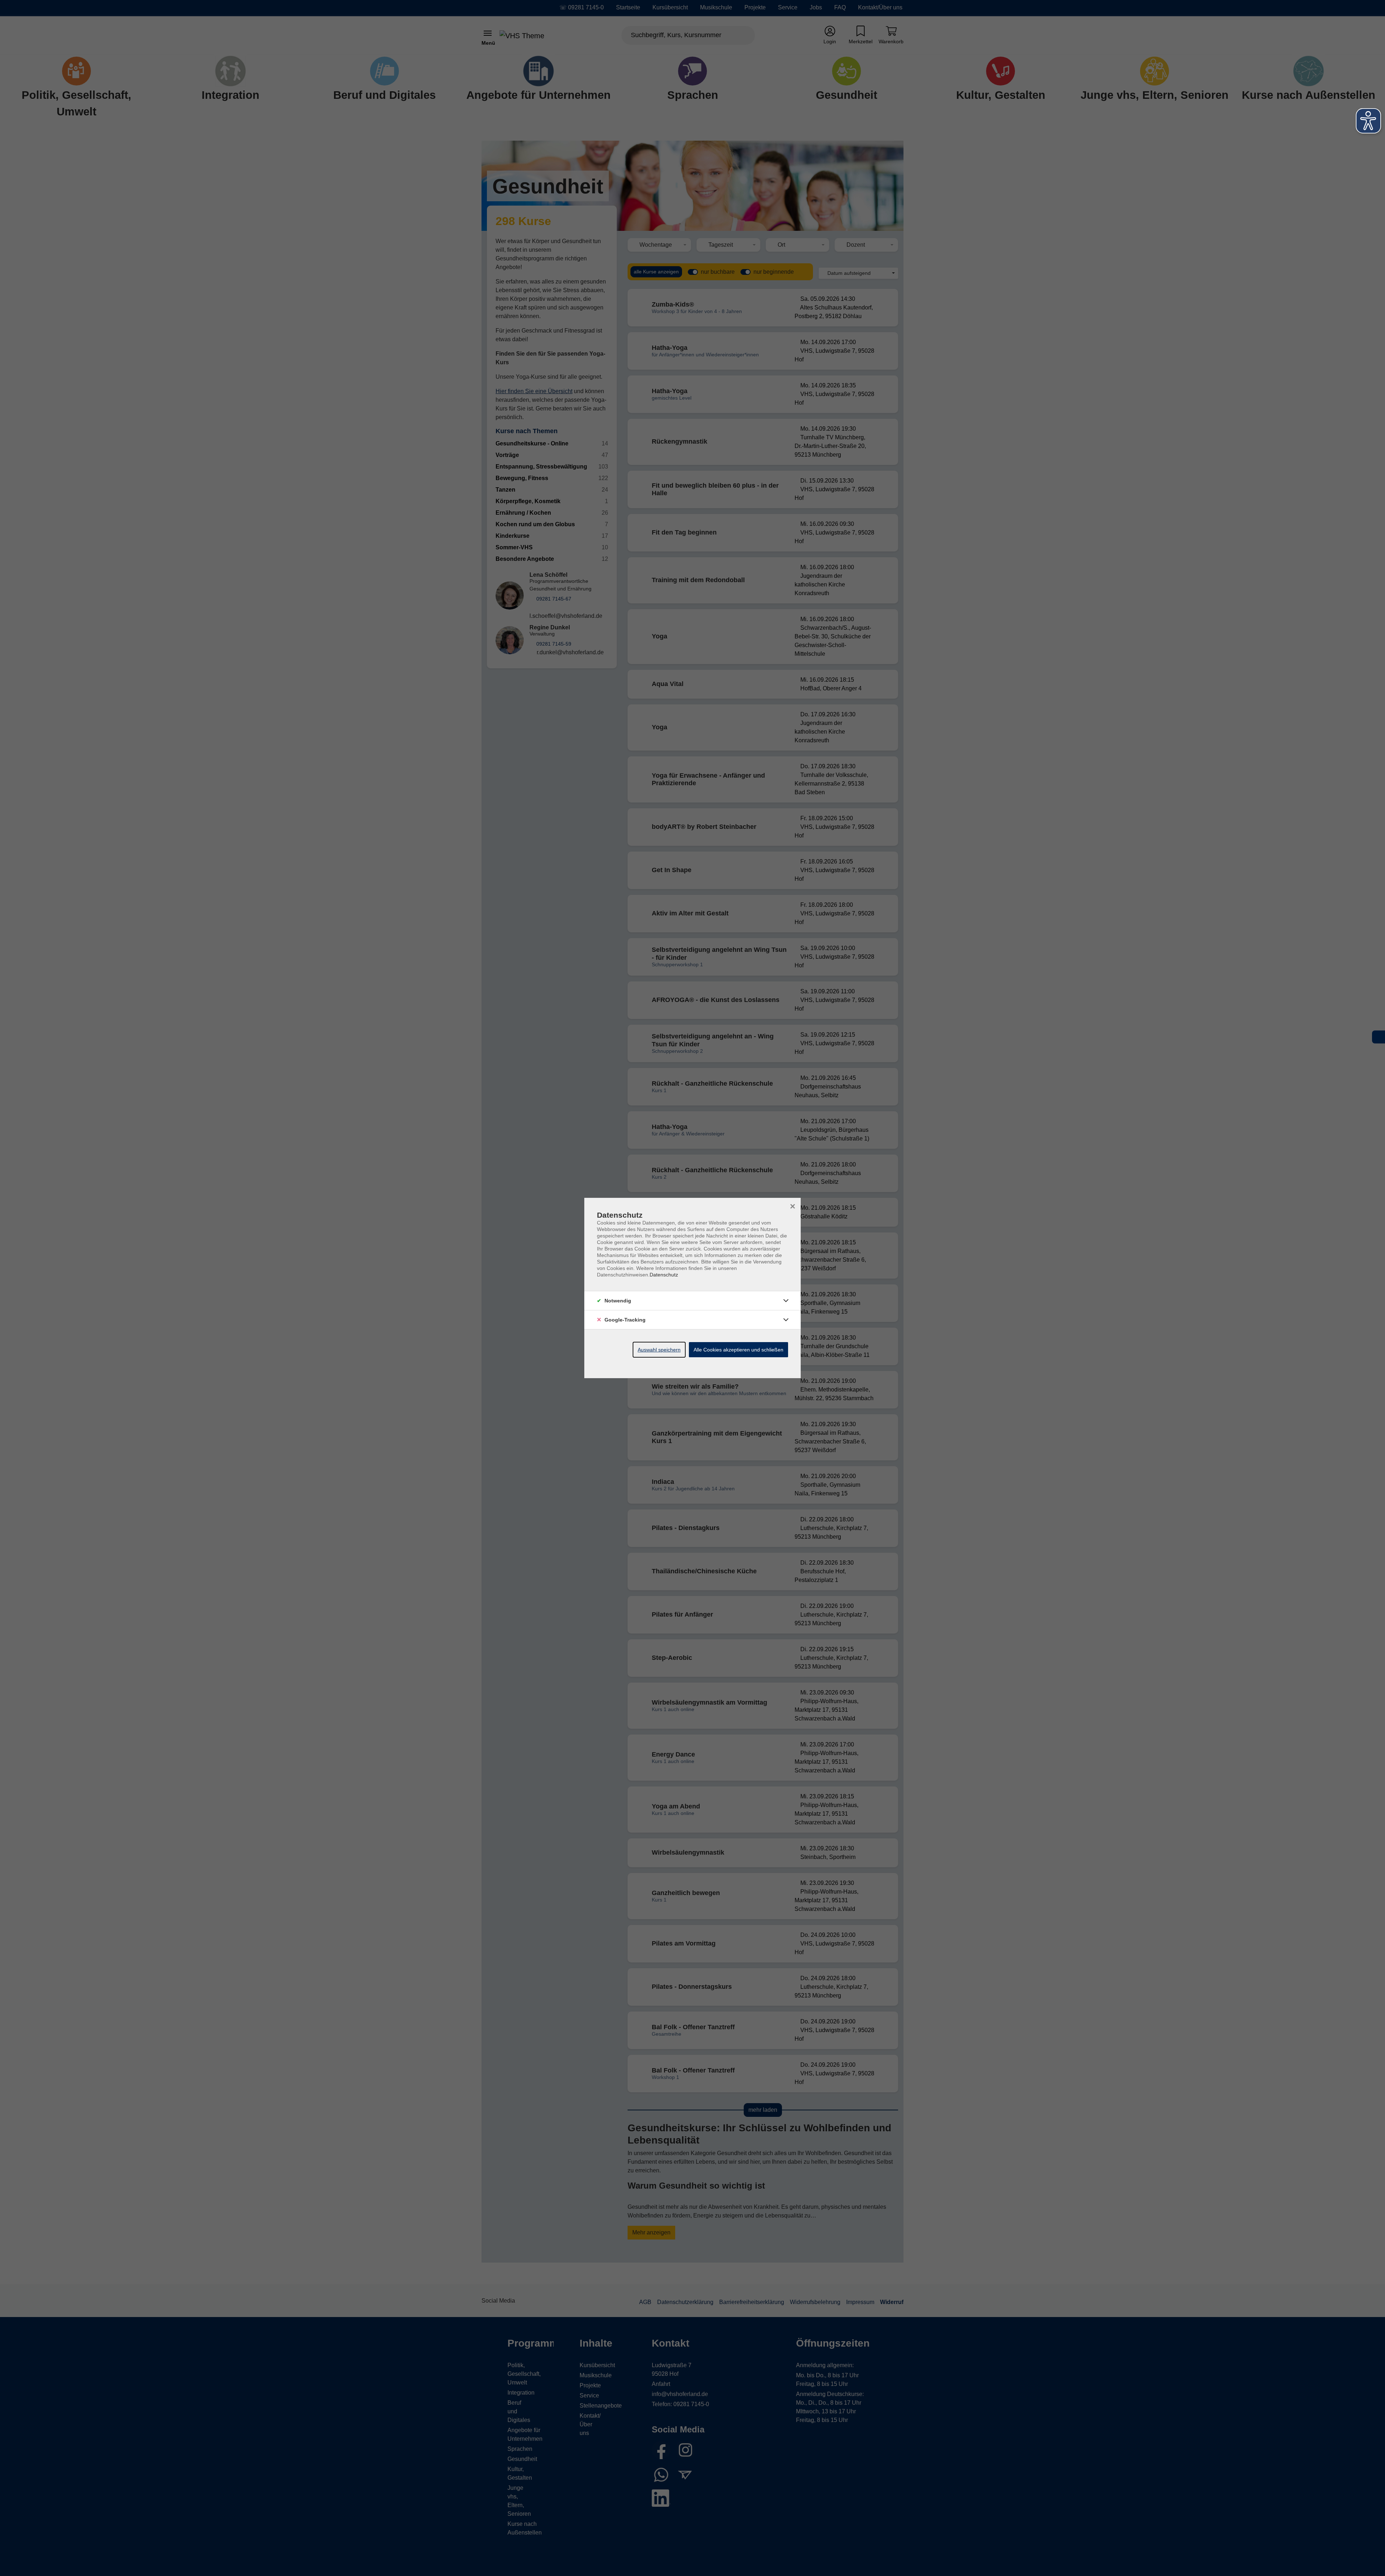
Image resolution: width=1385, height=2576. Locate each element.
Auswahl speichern (659, 1350)
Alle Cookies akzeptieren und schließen (738, 1350)
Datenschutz (664, 1275)
